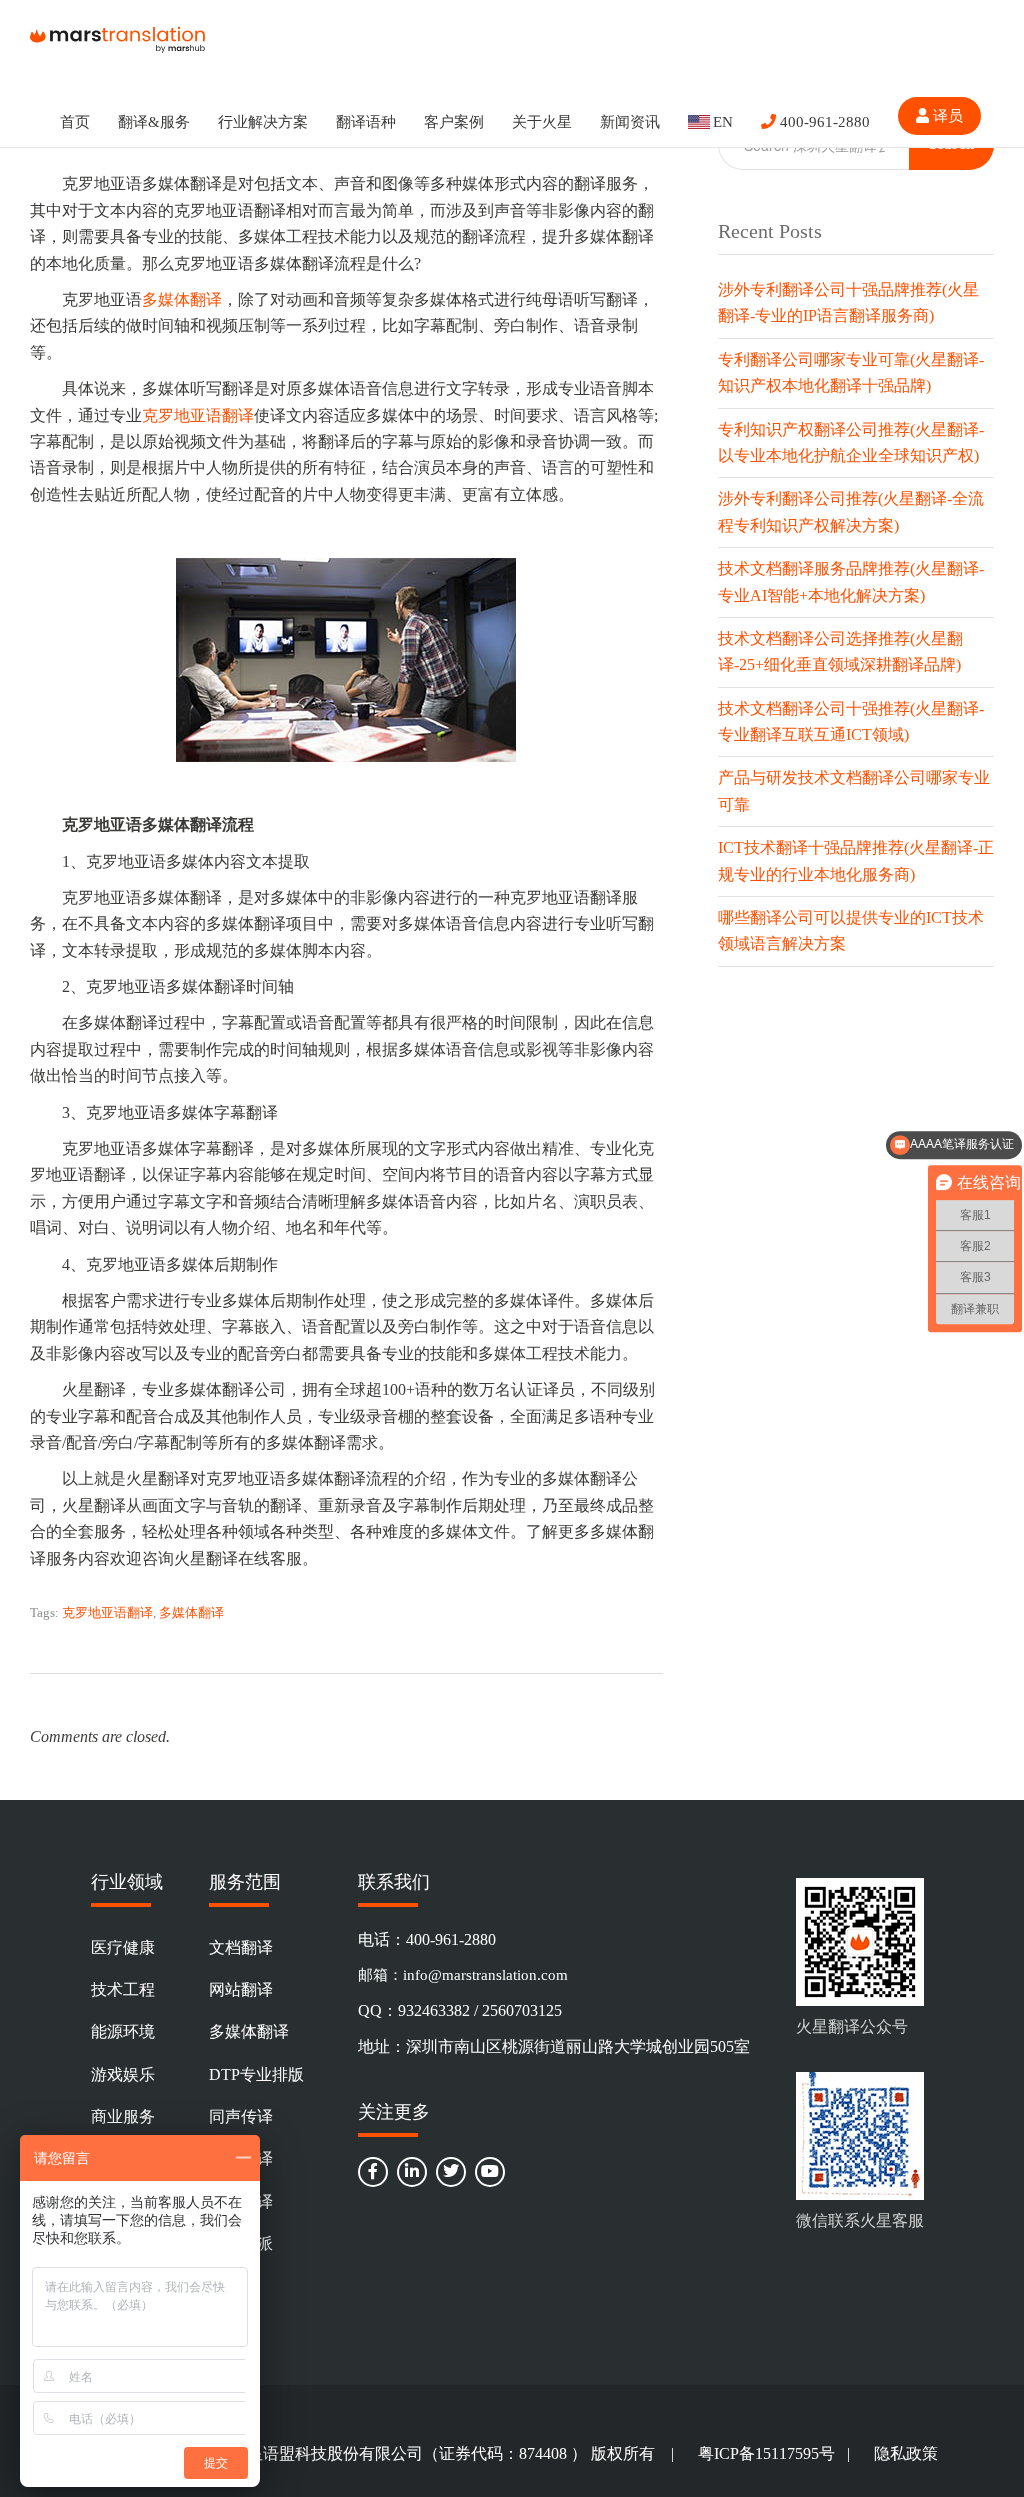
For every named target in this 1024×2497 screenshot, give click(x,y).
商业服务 (123, 2116)
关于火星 (542, 122)
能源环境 (123, 2031)
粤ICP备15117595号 (766, 2453)
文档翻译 (241, 1947)
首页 (75, 122)
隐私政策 (906, 2453)
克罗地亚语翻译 (198, 415)
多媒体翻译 (182, 299)
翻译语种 (366, 122)
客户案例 (454, 122)
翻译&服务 (154, 122)
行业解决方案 (263, 122)
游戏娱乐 (123, 2074)
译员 (946, 116)
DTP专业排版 (256, 2074)
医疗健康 (123, 1947)
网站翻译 (241, 1989)
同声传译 (241, 2116)
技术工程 (123, 1989)
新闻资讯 (630, 122)
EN (723, 122)
